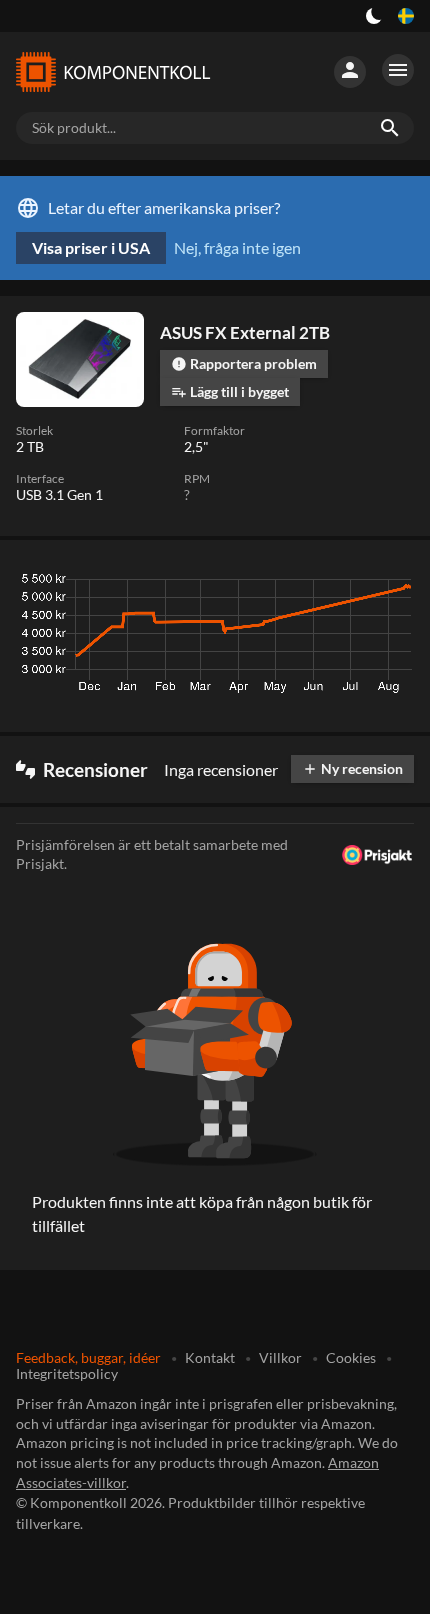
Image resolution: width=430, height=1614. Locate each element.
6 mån (290, 584)
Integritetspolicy (67, 1373)
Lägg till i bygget (230, 391)
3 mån (231, 584)
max (391, 584)
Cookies (351, 1357)
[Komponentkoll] (112, 72)
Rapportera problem (244, 363)
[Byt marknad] (406, 16)
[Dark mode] (374, 16)
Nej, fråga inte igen (237, 247)
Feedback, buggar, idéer (88, 1357)
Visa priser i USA (91, 247)
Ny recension (352, 768)
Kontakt (210, 1357)
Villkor (280, 1357)
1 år (343, 584)
